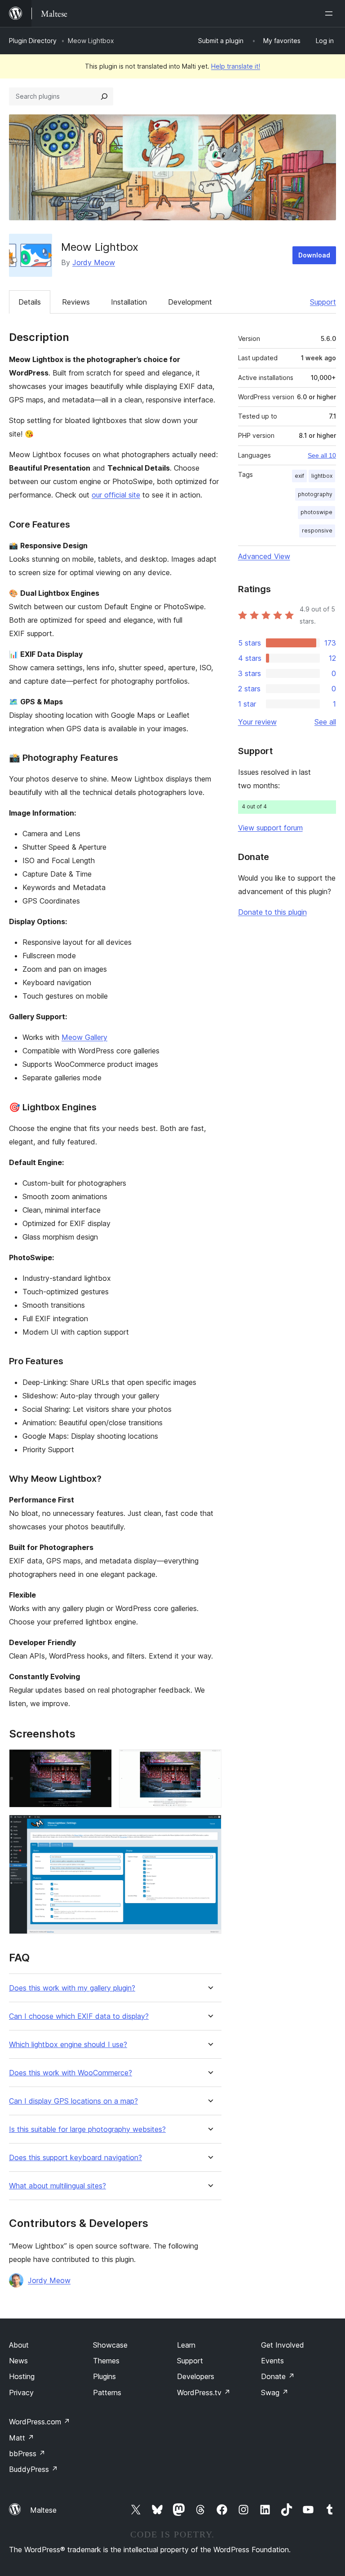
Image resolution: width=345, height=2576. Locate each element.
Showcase (110, 2345)
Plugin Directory (33, 41)
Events (272, 2361)
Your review (257, 722)
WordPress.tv (204, 2393)
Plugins (104, 2376)
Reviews (76, 302)
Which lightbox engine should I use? (68, 2045)
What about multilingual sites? (57, 2186)
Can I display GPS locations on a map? (73, 2101)
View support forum (270, 828)
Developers (196, 2376)
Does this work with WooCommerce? (71, 2073)
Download (314, 255)
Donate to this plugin (272, 912)
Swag (275, 2393)
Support (323, 302)
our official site (116, 495)
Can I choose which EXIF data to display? (79, 2016)
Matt (22, 2438)
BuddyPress (33, 2469)
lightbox (322, 476)
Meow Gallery (84, 1037)
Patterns (107, 2393)
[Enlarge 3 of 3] (209, 1827)
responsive (317, 530)
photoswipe (316, 512)
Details (30, 302)
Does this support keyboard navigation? (75, 2158)
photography (315, 494)
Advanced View (264, 556)
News (18, 2361)
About (19, 2345)
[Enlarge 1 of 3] (100, 1761)
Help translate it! (236, 66)
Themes (106, 2361)
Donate (278, 2376)
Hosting (22, 2376)
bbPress (27, 2454)
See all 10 (322, 455)
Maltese (43, 2510)
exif (299, 476)
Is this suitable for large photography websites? (87, 2129)
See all (325, 722)
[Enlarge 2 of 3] (209, 1761)
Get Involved (283, 2345)
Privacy (21, 2393)
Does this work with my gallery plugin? (72, 1988)
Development (190, 302)
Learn (186, 2345)
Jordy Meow (94, 262)
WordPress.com (40, 2422)
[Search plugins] (104, 96)
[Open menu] (331, 13)
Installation (129, 302)
